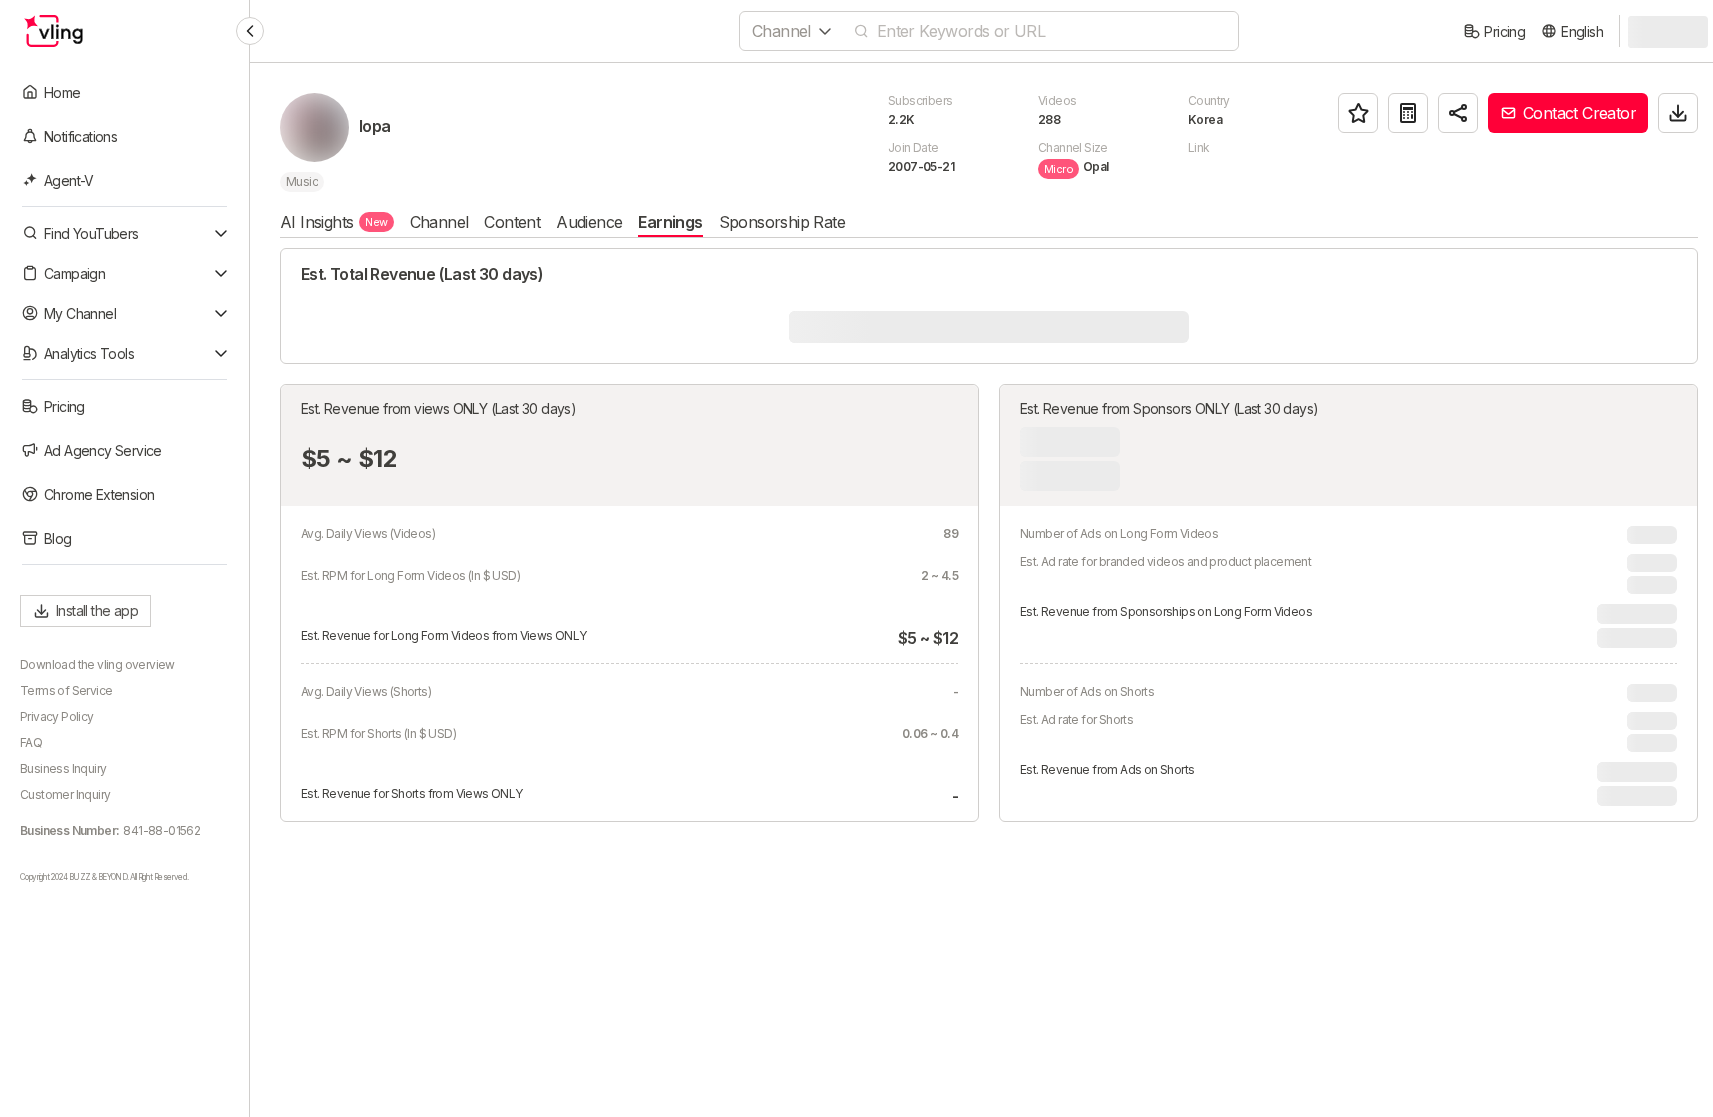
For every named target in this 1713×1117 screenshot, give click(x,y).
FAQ (31, 742)
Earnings (670, 222)
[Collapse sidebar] (250, 31)
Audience (589, 222)
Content (512, 222)
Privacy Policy (57, 716)
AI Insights (334, 222)
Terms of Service (66, 690)
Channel (439, 222)
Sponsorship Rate (782, 222)
